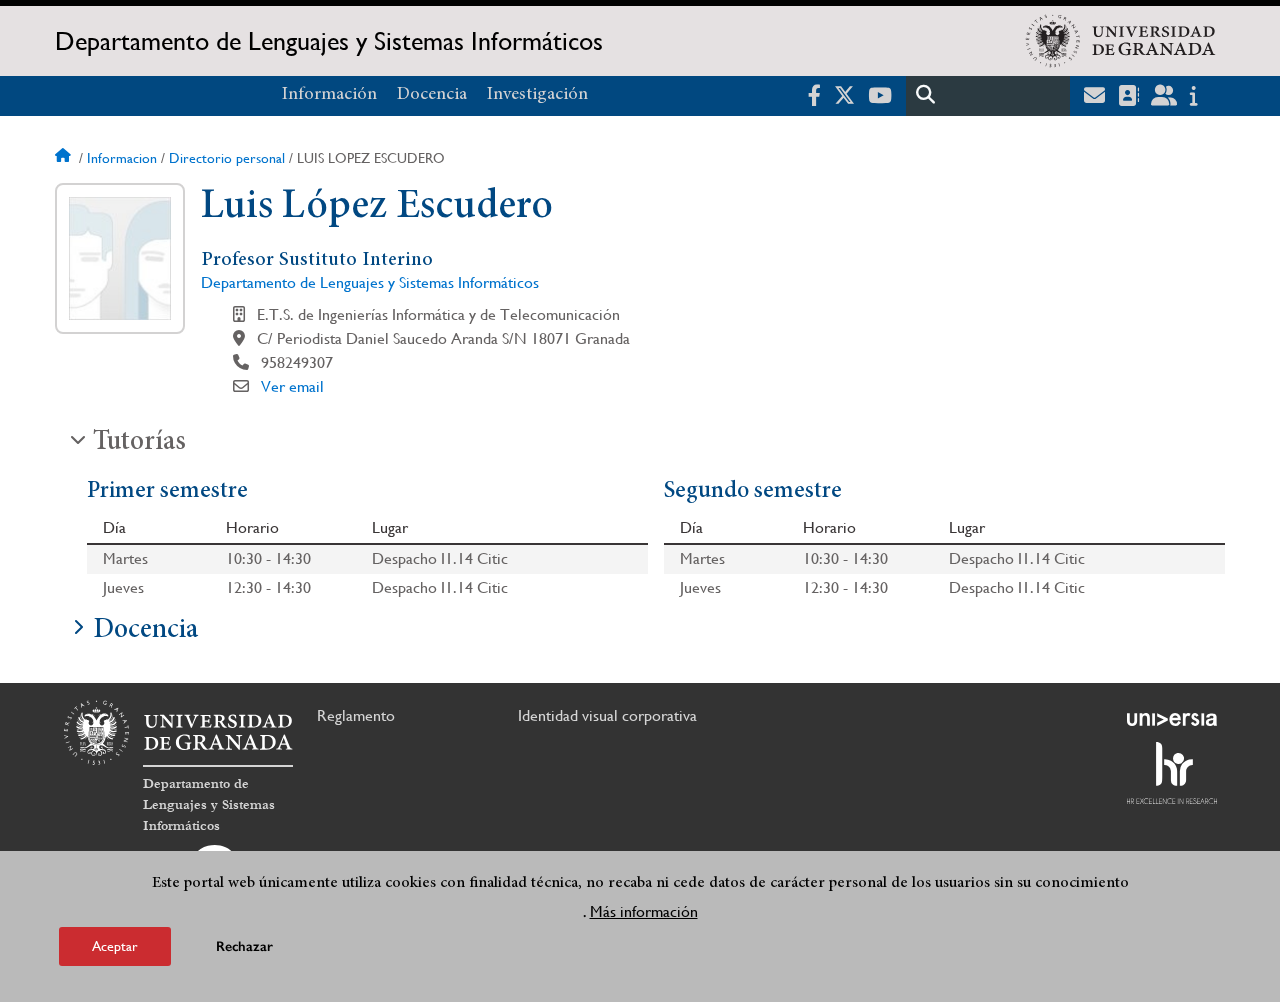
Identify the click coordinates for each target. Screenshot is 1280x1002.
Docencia (432, 95)
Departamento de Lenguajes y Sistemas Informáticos (329, 41)
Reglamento (356, 715)
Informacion (122, 158)
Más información (644, 910)
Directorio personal (227, 158)
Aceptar (115, 946)
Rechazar (244, 946)
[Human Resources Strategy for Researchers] (1172, 773)
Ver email (292, 386)
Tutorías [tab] (139, 443)
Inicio (65, 158)
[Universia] (1172, 719)
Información (329, 95)
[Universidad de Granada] (1121, 41)
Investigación (537, 95)
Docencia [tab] (145, 631)
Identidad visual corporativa (607, 715)
